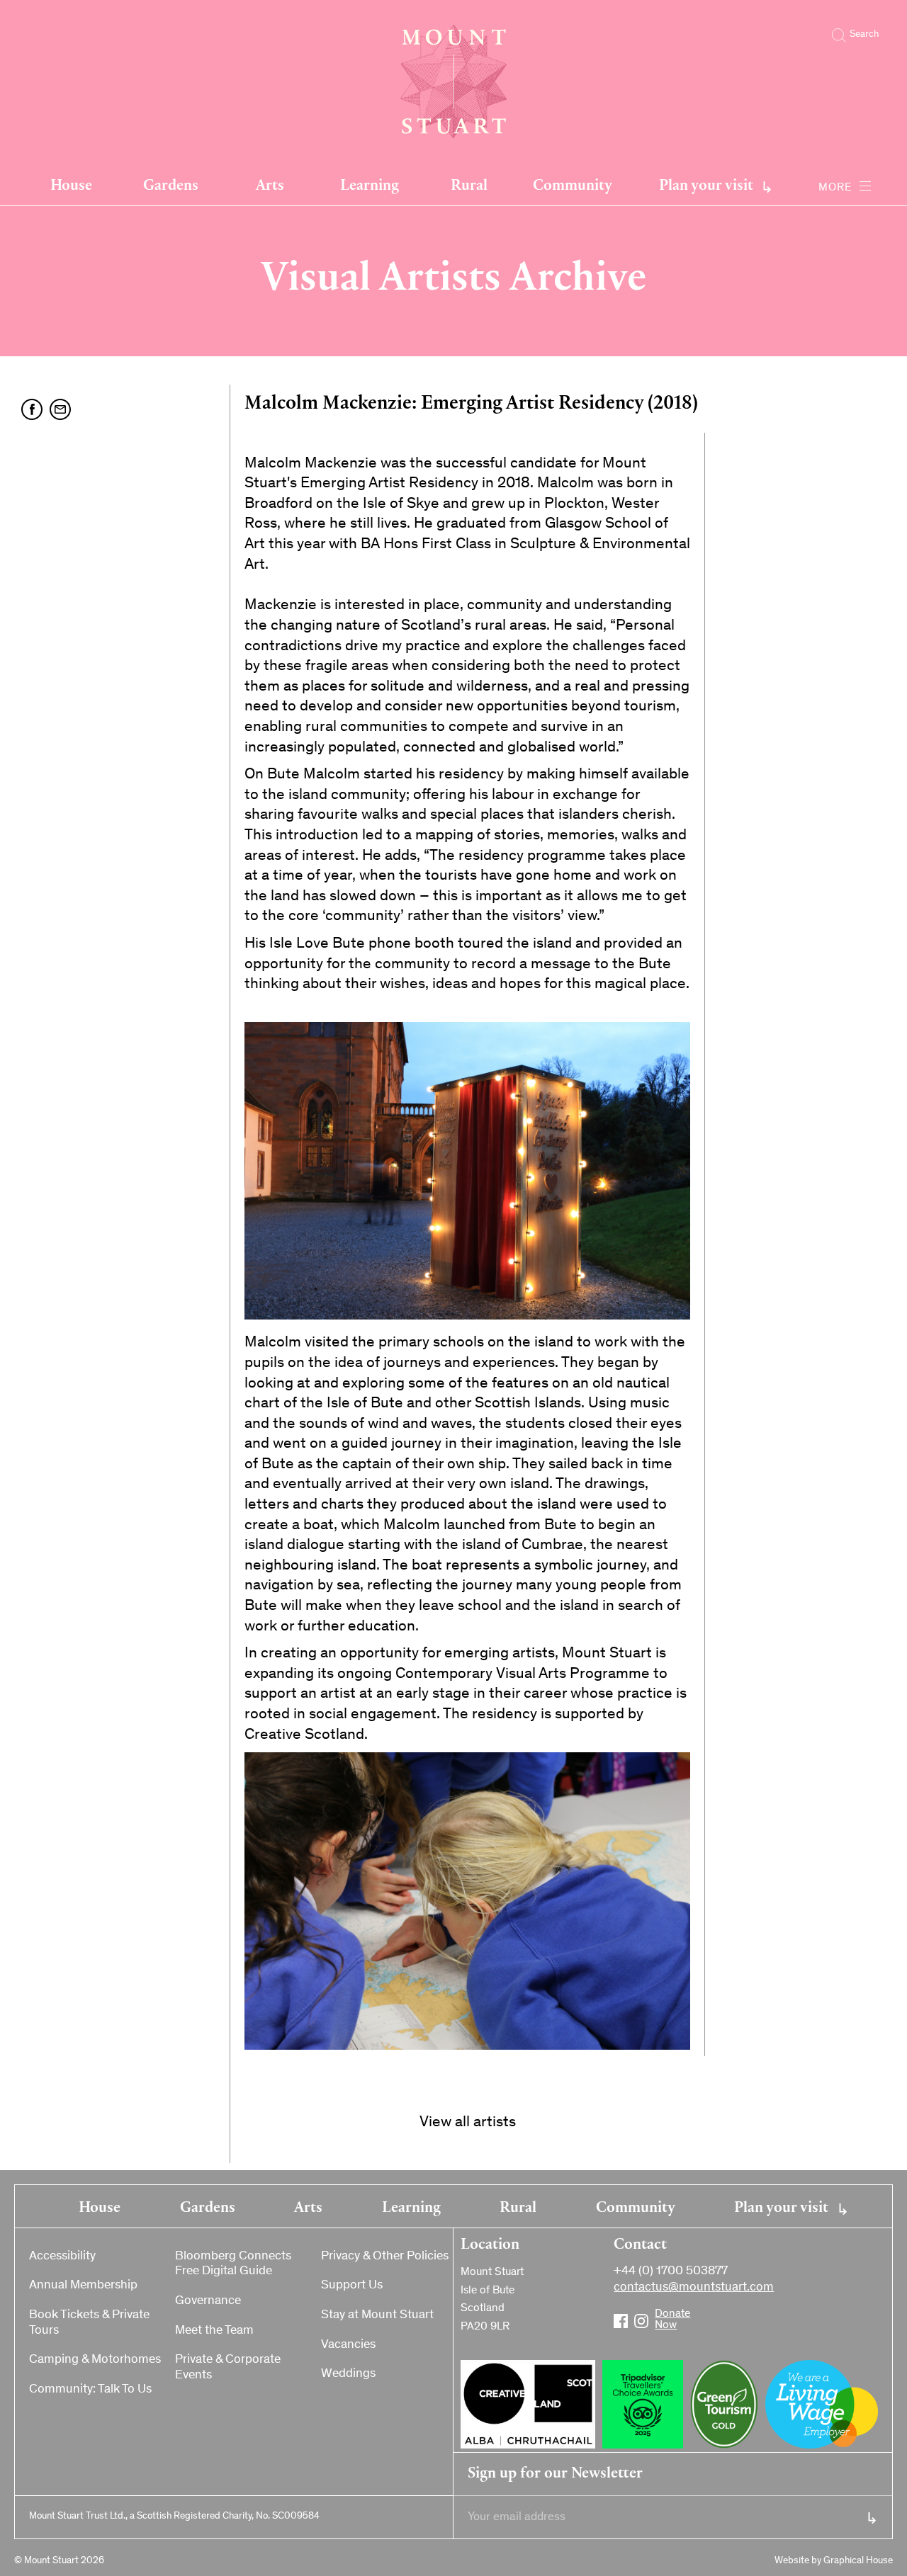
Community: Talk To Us (90, 2390)
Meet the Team (214, 2331)
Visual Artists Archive (453, 274)
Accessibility (62, 2257)
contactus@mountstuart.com (694, 2288)
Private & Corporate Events (228, 2368)
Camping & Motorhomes (95, 2360)
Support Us (352, 2286)
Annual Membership (83, 2286)
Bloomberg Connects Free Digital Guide (233, 2264)
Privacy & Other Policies (385, 2257)
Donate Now (662, 2315)
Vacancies (348, 2345)
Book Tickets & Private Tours (89, 2323)
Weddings (348, 2374)
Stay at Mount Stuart (377, 2315)
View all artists (468, 2123)
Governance (208, 2301)
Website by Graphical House (834, 2561)
